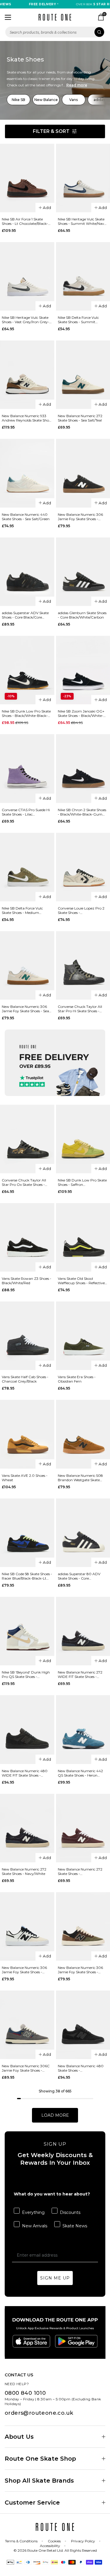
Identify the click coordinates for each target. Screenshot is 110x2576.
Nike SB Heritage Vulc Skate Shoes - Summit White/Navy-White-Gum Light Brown (83, 221)
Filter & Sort (51, 131)
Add (47, 208)
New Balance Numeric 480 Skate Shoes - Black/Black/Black (81, 2068)
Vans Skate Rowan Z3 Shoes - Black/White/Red (27, 1281)
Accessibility (50, 2546)
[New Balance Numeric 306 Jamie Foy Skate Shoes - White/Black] (27, 1926)
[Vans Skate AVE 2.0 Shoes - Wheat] (27, 1434)
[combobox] (55, 32)
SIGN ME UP (55, 2278)
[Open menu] (8, 17)
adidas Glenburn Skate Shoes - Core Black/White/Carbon (82, 615)
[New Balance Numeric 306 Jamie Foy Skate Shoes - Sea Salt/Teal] (27, 965)
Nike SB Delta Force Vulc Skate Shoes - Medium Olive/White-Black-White (23, 910)
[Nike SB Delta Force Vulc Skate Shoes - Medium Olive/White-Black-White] (27, 867)
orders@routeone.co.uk (39, 2413)
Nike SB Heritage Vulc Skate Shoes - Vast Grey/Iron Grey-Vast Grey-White (26, 320)
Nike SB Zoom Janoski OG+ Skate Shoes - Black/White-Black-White (81, 713)
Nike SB (18, 100)
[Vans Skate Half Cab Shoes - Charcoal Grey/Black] (27, 1336)
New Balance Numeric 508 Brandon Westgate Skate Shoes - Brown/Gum (80, 1478)
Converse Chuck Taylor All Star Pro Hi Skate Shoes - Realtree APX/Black (80, 1009)
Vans (73, 100)
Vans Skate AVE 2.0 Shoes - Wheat (25, 1478)
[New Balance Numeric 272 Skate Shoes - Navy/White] (27, 1828)
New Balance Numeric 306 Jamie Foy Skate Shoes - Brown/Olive (80, 1970)
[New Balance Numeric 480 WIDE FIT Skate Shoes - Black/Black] (27, 1729)
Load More (55, 2115)
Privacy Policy (83, 2541)
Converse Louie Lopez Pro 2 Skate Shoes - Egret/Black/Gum (81, 910)
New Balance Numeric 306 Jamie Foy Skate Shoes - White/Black (24, 1970)
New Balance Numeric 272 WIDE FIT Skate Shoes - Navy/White (80, 1674)
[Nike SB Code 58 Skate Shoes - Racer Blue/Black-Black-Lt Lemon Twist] (27, 1533)
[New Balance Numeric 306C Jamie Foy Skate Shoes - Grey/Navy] (27, 2025)
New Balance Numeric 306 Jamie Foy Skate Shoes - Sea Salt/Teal (25, 1009)
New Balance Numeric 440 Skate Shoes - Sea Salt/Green (26, 517)
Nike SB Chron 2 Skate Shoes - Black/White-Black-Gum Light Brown (82, 812)
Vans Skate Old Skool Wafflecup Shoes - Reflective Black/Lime (81, 1281)
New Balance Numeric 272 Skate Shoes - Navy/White (24, 1871)
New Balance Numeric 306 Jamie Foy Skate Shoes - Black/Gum (80, 517)
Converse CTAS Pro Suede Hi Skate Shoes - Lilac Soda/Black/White (26, 812)
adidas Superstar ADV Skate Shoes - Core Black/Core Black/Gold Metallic (25, 615)
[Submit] (99, 32)
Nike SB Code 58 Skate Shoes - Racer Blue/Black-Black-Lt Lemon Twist (27, 1576)
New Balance (46, 100)
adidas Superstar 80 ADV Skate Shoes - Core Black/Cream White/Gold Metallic (79, 1576)
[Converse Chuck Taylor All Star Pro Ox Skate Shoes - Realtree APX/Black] (27, 1139)
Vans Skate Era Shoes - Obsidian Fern (77, 1379)
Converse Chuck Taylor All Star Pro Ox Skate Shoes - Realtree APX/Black (24, 1182)
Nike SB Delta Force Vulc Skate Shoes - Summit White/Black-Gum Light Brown (78, 320)
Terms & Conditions (21, 2541)
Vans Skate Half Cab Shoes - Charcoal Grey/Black (25, 1379)
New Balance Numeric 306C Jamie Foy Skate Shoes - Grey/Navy (26, 2068)
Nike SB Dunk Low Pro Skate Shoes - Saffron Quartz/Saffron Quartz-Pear (82, 1182)
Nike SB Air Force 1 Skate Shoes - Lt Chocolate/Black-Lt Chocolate (27, 221)
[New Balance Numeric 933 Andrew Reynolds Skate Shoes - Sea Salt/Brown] (27, 375)
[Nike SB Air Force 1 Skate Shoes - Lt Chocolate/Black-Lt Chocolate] (27, 178)
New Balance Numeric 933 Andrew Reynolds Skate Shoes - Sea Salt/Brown (27, 418)
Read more (77, 85)
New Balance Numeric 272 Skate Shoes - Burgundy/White (80, 1871)
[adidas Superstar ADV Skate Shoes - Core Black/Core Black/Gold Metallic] (27, 572)
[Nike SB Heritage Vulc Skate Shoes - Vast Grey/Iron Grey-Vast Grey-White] (27, 276)
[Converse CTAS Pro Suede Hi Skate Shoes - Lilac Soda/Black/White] (27, 768)
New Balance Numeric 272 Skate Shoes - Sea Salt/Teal (80, 418)
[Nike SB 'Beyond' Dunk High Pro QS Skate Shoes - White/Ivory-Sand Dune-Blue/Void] (27, 1631)
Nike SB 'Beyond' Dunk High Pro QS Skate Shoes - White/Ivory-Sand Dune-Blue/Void (26, 1674)
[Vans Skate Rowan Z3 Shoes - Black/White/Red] (27, 1237)
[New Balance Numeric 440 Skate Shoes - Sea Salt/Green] (27, 473)
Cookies (54, 2541)
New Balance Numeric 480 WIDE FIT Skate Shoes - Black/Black (25, 1773)
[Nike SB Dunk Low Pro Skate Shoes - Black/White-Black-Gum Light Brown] (27, 670)
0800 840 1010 (25, 2393)
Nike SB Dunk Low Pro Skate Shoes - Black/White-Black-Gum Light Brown (26, 713)
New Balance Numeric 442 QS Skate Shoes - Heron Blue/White (80, 1773)
